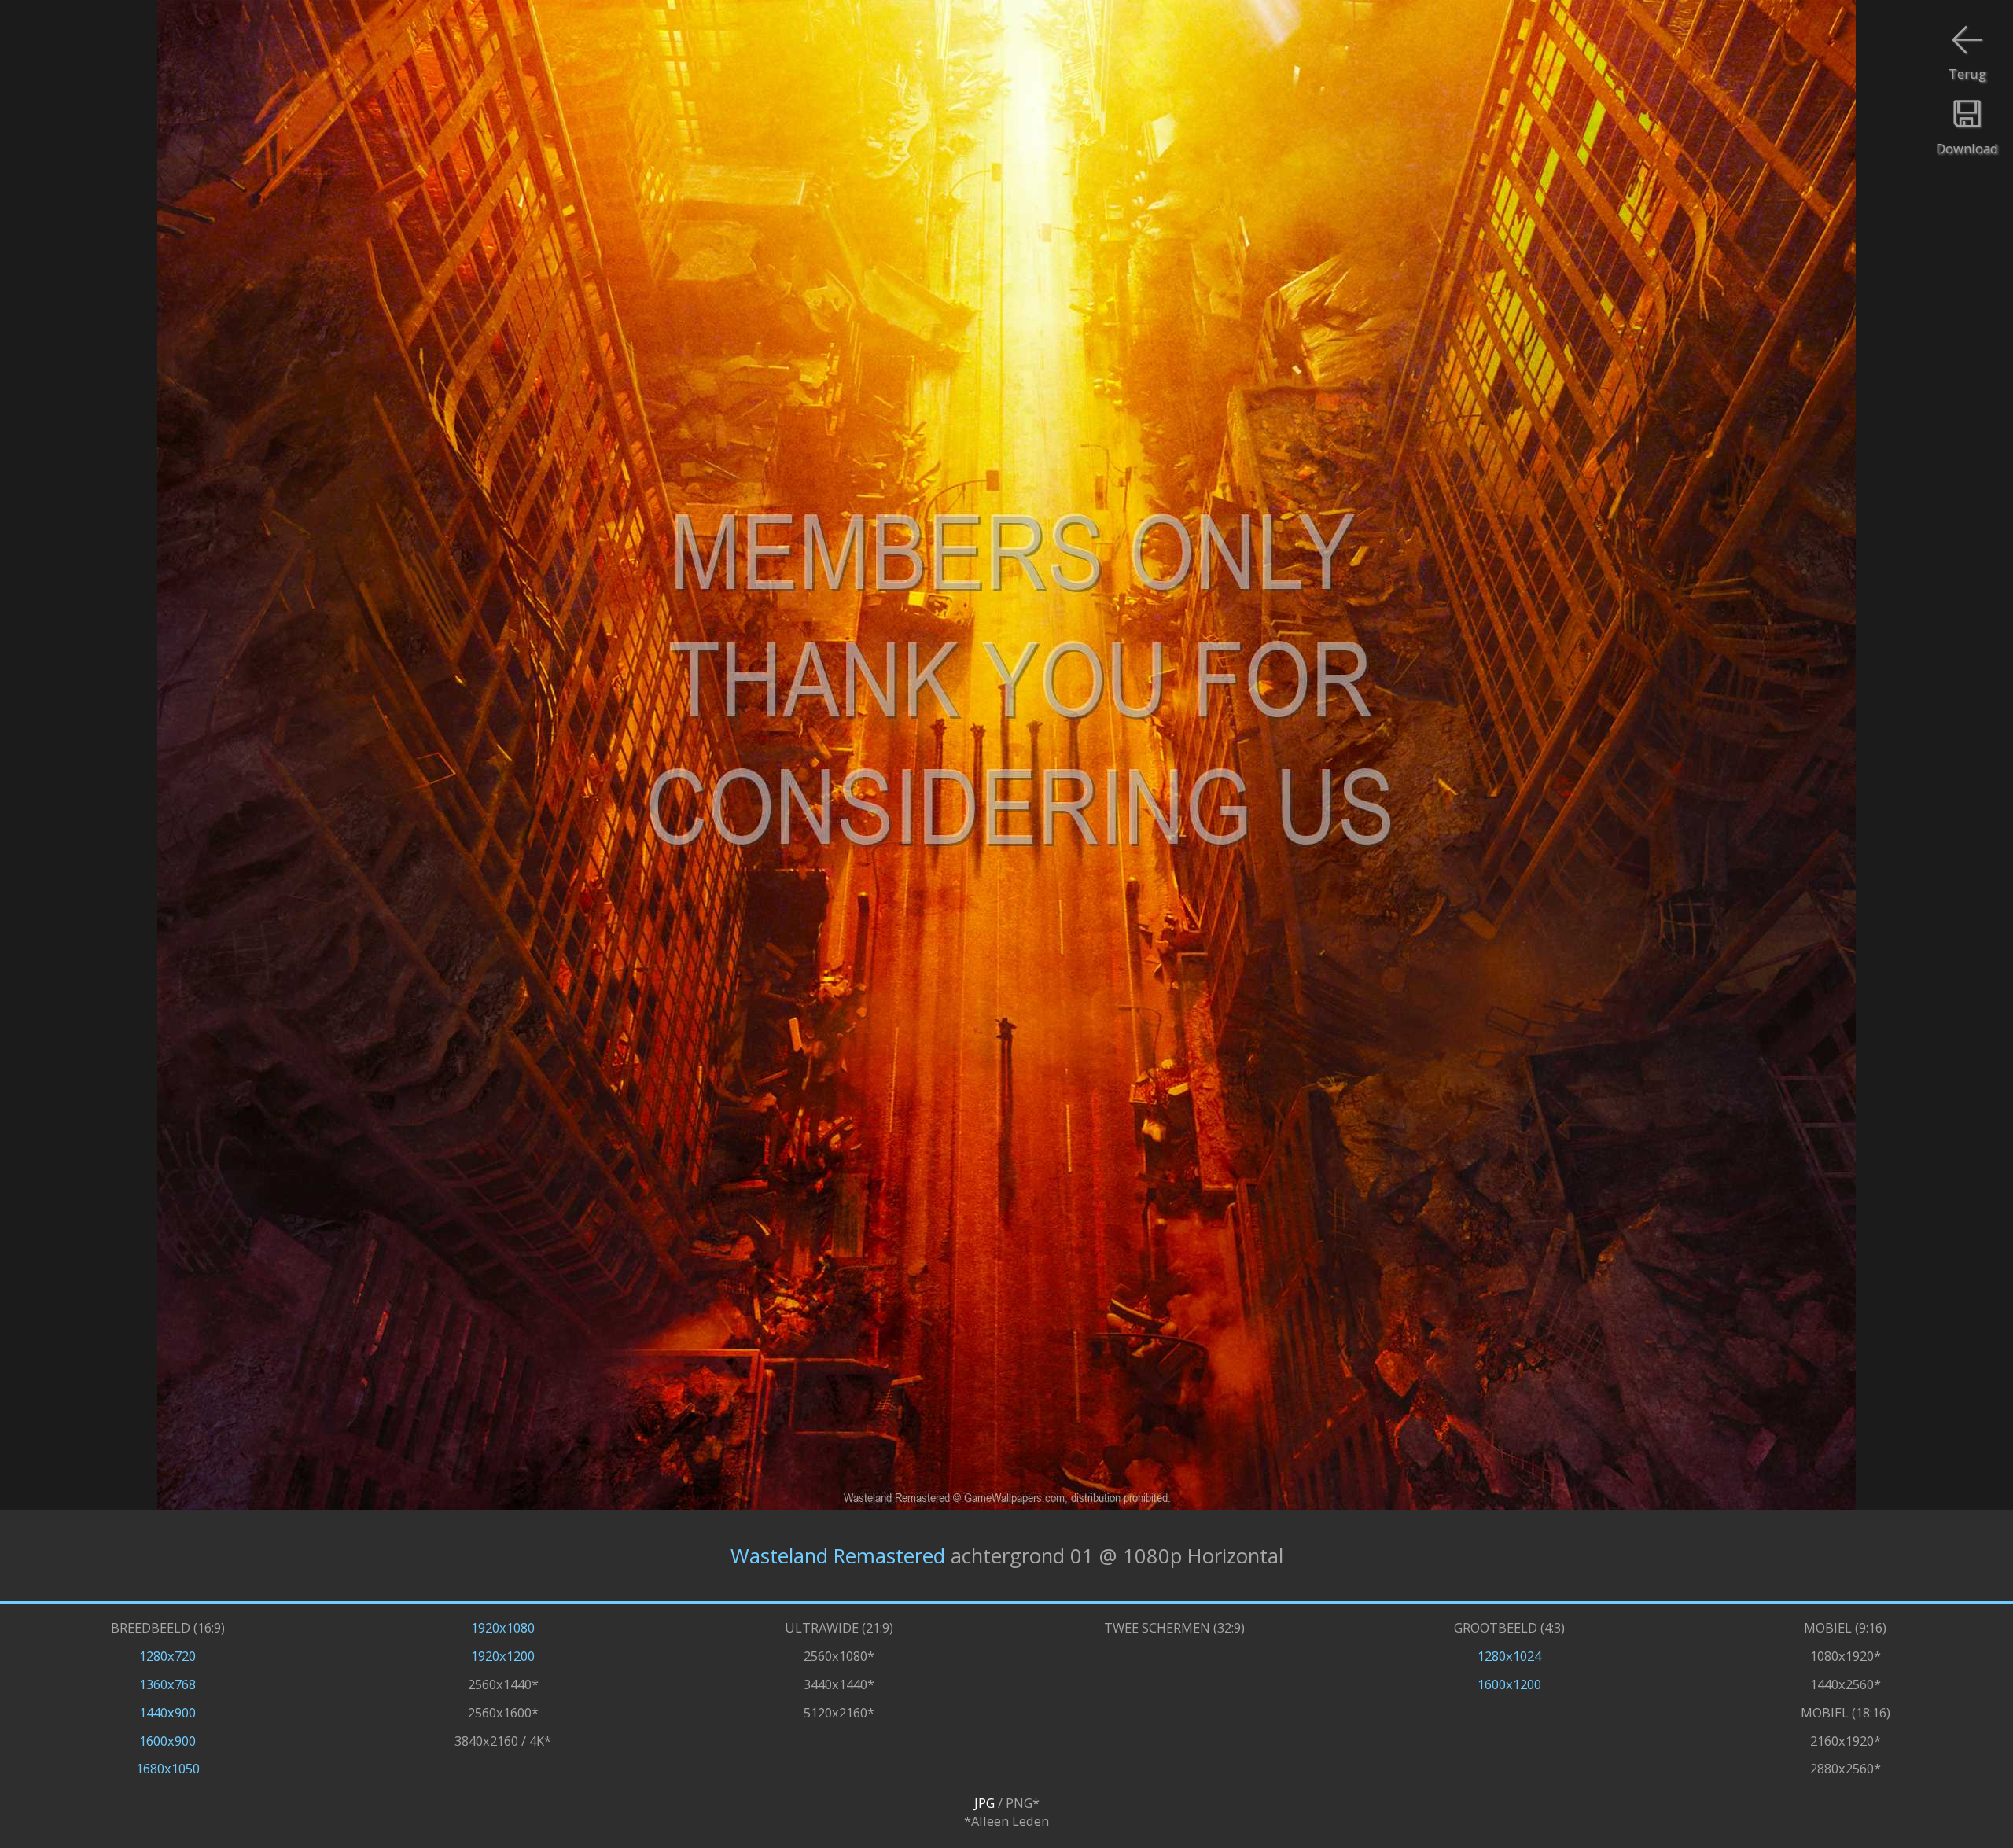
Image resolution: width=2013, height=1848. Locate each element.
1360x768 (167, 1684)
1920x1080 (503, 1627)
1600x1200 (1509, 1684)
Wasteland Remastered (838, 1556)
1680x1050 (168, 1768)
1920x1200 (503, 1656)
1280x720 (167, 1656)
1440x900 (167, 1712)
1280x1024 (1509, 1656)
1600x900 (167, 1741)
